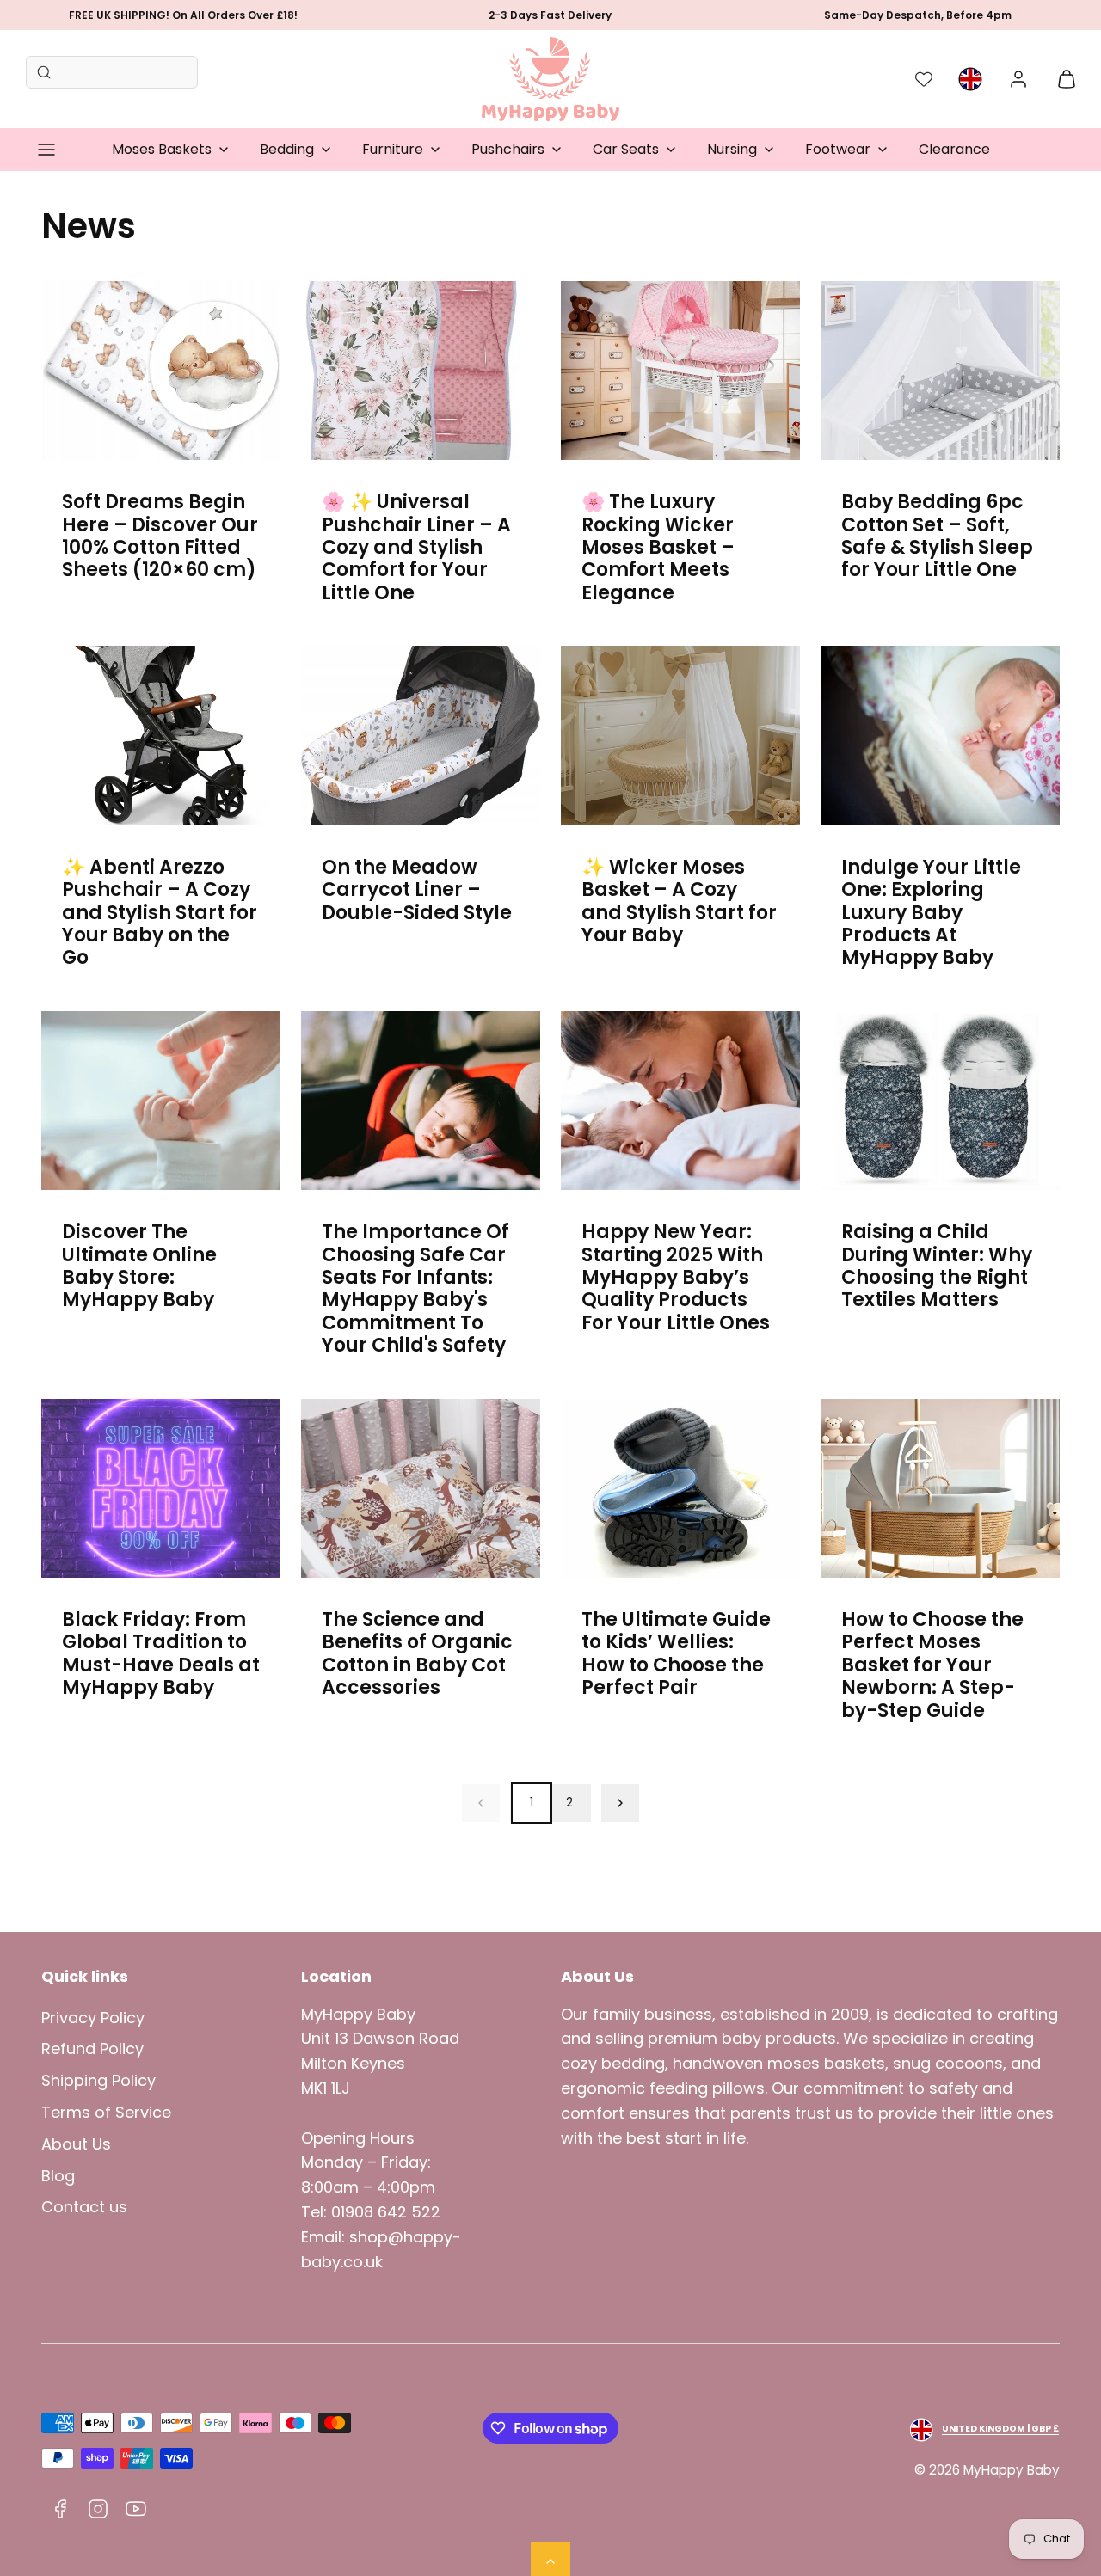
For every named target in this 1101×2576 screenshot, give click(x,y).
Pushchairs (508, 149)
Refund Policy (92, 2049)
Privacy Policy (93, 2018)
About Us (76, 2144)
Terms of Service (106, 2112)
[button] (46, 150)
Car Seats (626, 149)
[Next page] (620, 1803)
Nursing (732, 149)
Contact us (84, 2207)
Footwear (838, 149)
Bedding (287, 149)
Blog (58, 2176)
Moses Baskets (162, 149)
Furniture (393, 149)
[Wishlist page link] (924, 79)
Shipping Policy (98, 2080)
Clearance (954, 149)
